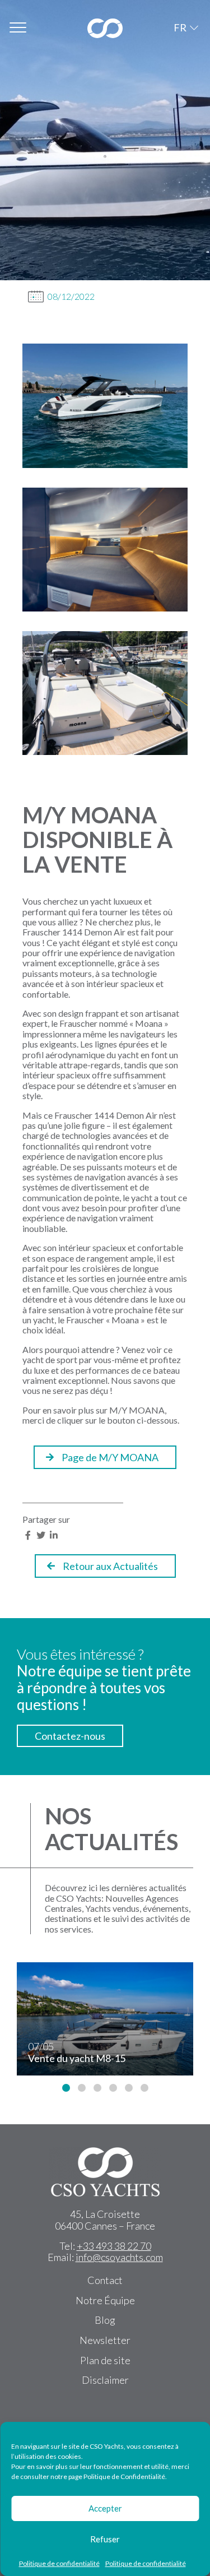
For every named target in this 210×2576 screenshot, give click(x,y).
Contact (105, 2280)
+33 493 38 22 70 (114, 2246)
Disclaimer (105, 2380)
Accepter (105, 2508)
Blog (105, 2320)
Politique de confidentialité (59, 2563)
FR (180, 27)
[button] (66, 2088)
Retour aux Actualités (110, 1566)
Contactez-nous (70, 1736)
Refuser (105, 2539)
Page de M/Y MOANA (110, 1457)
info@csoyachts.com (119, 2257)
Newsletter (105, 2340)
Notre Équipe (105, 2300)
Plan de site (105, 2360)
